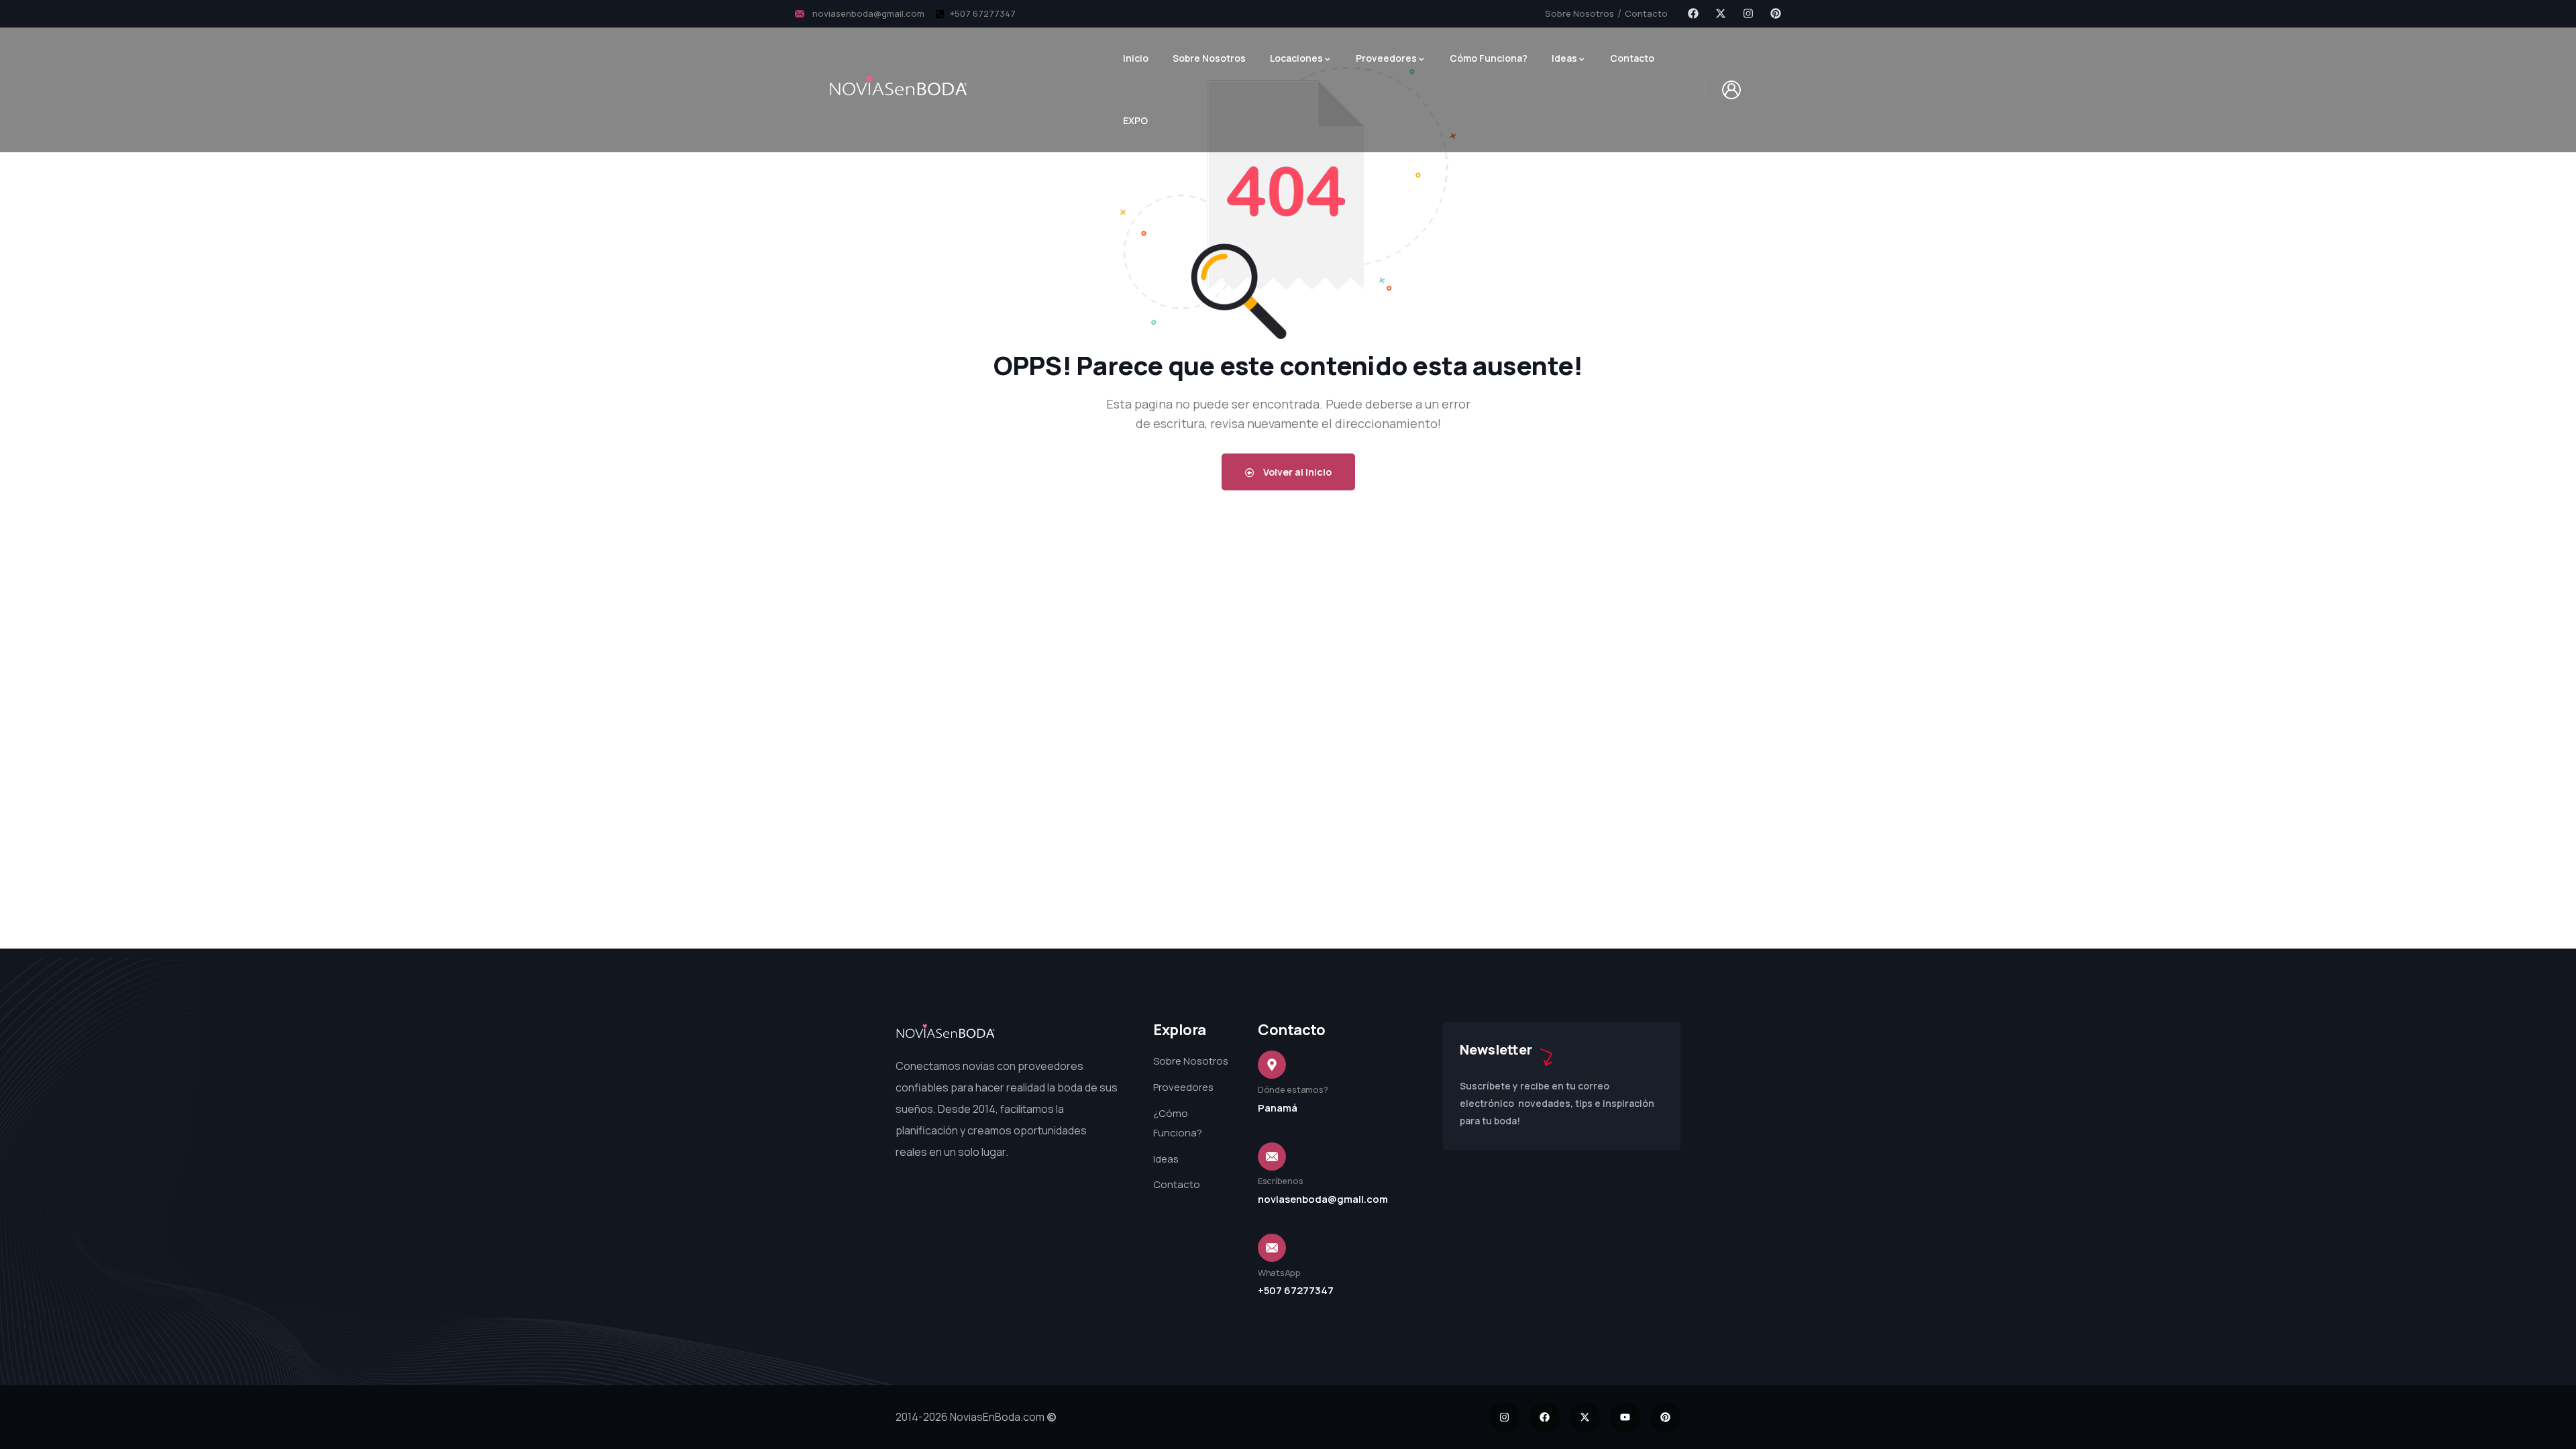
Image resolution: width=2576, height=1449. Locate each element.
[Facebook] (1693, 13)
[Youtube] (1625, 1417)
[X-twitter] (1721, 13)
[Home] (946, 1032)
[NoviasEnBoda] (899, 86)
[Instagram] (1748, 13)
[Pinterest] (1776, 13)
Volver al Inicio (1296, 472)
